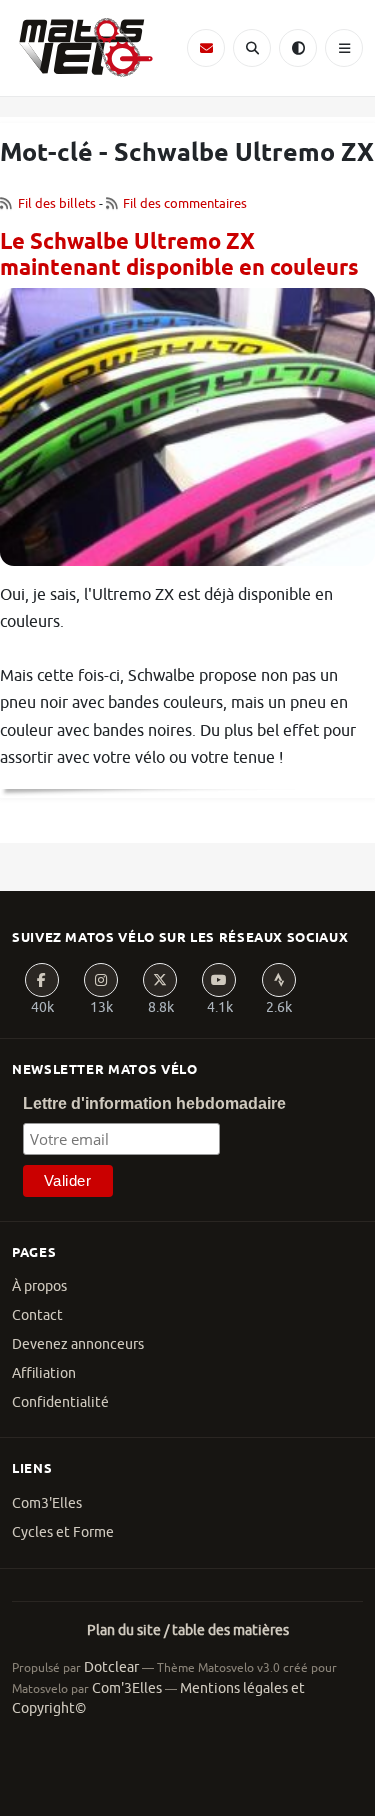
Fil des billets (57, 203)
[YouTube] (219, 980)
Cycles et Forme (63, 1532)
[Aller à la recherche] (252, 48)
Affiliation (44, 1373)
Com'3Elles (127, 1688)
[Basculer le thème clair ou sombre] (298, 48)
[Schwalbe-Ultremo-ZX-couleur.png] (187, 434)
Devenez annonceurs (78, 1344)
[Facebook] (42, 980)
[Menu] (344, 48)
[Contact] (206, 48)
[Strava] (279, 980)
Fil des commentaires (185, 203)
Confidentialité (60, 1402)
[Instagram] (101, 980)
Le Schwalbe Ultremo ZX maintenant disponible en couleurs (179, 256)
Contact (37, 1315)
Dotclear (111, 1667)
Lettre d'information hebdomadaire (154, 1103)
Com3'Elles (47, 1503)
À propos (39, 1286)
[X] (160, 980)
